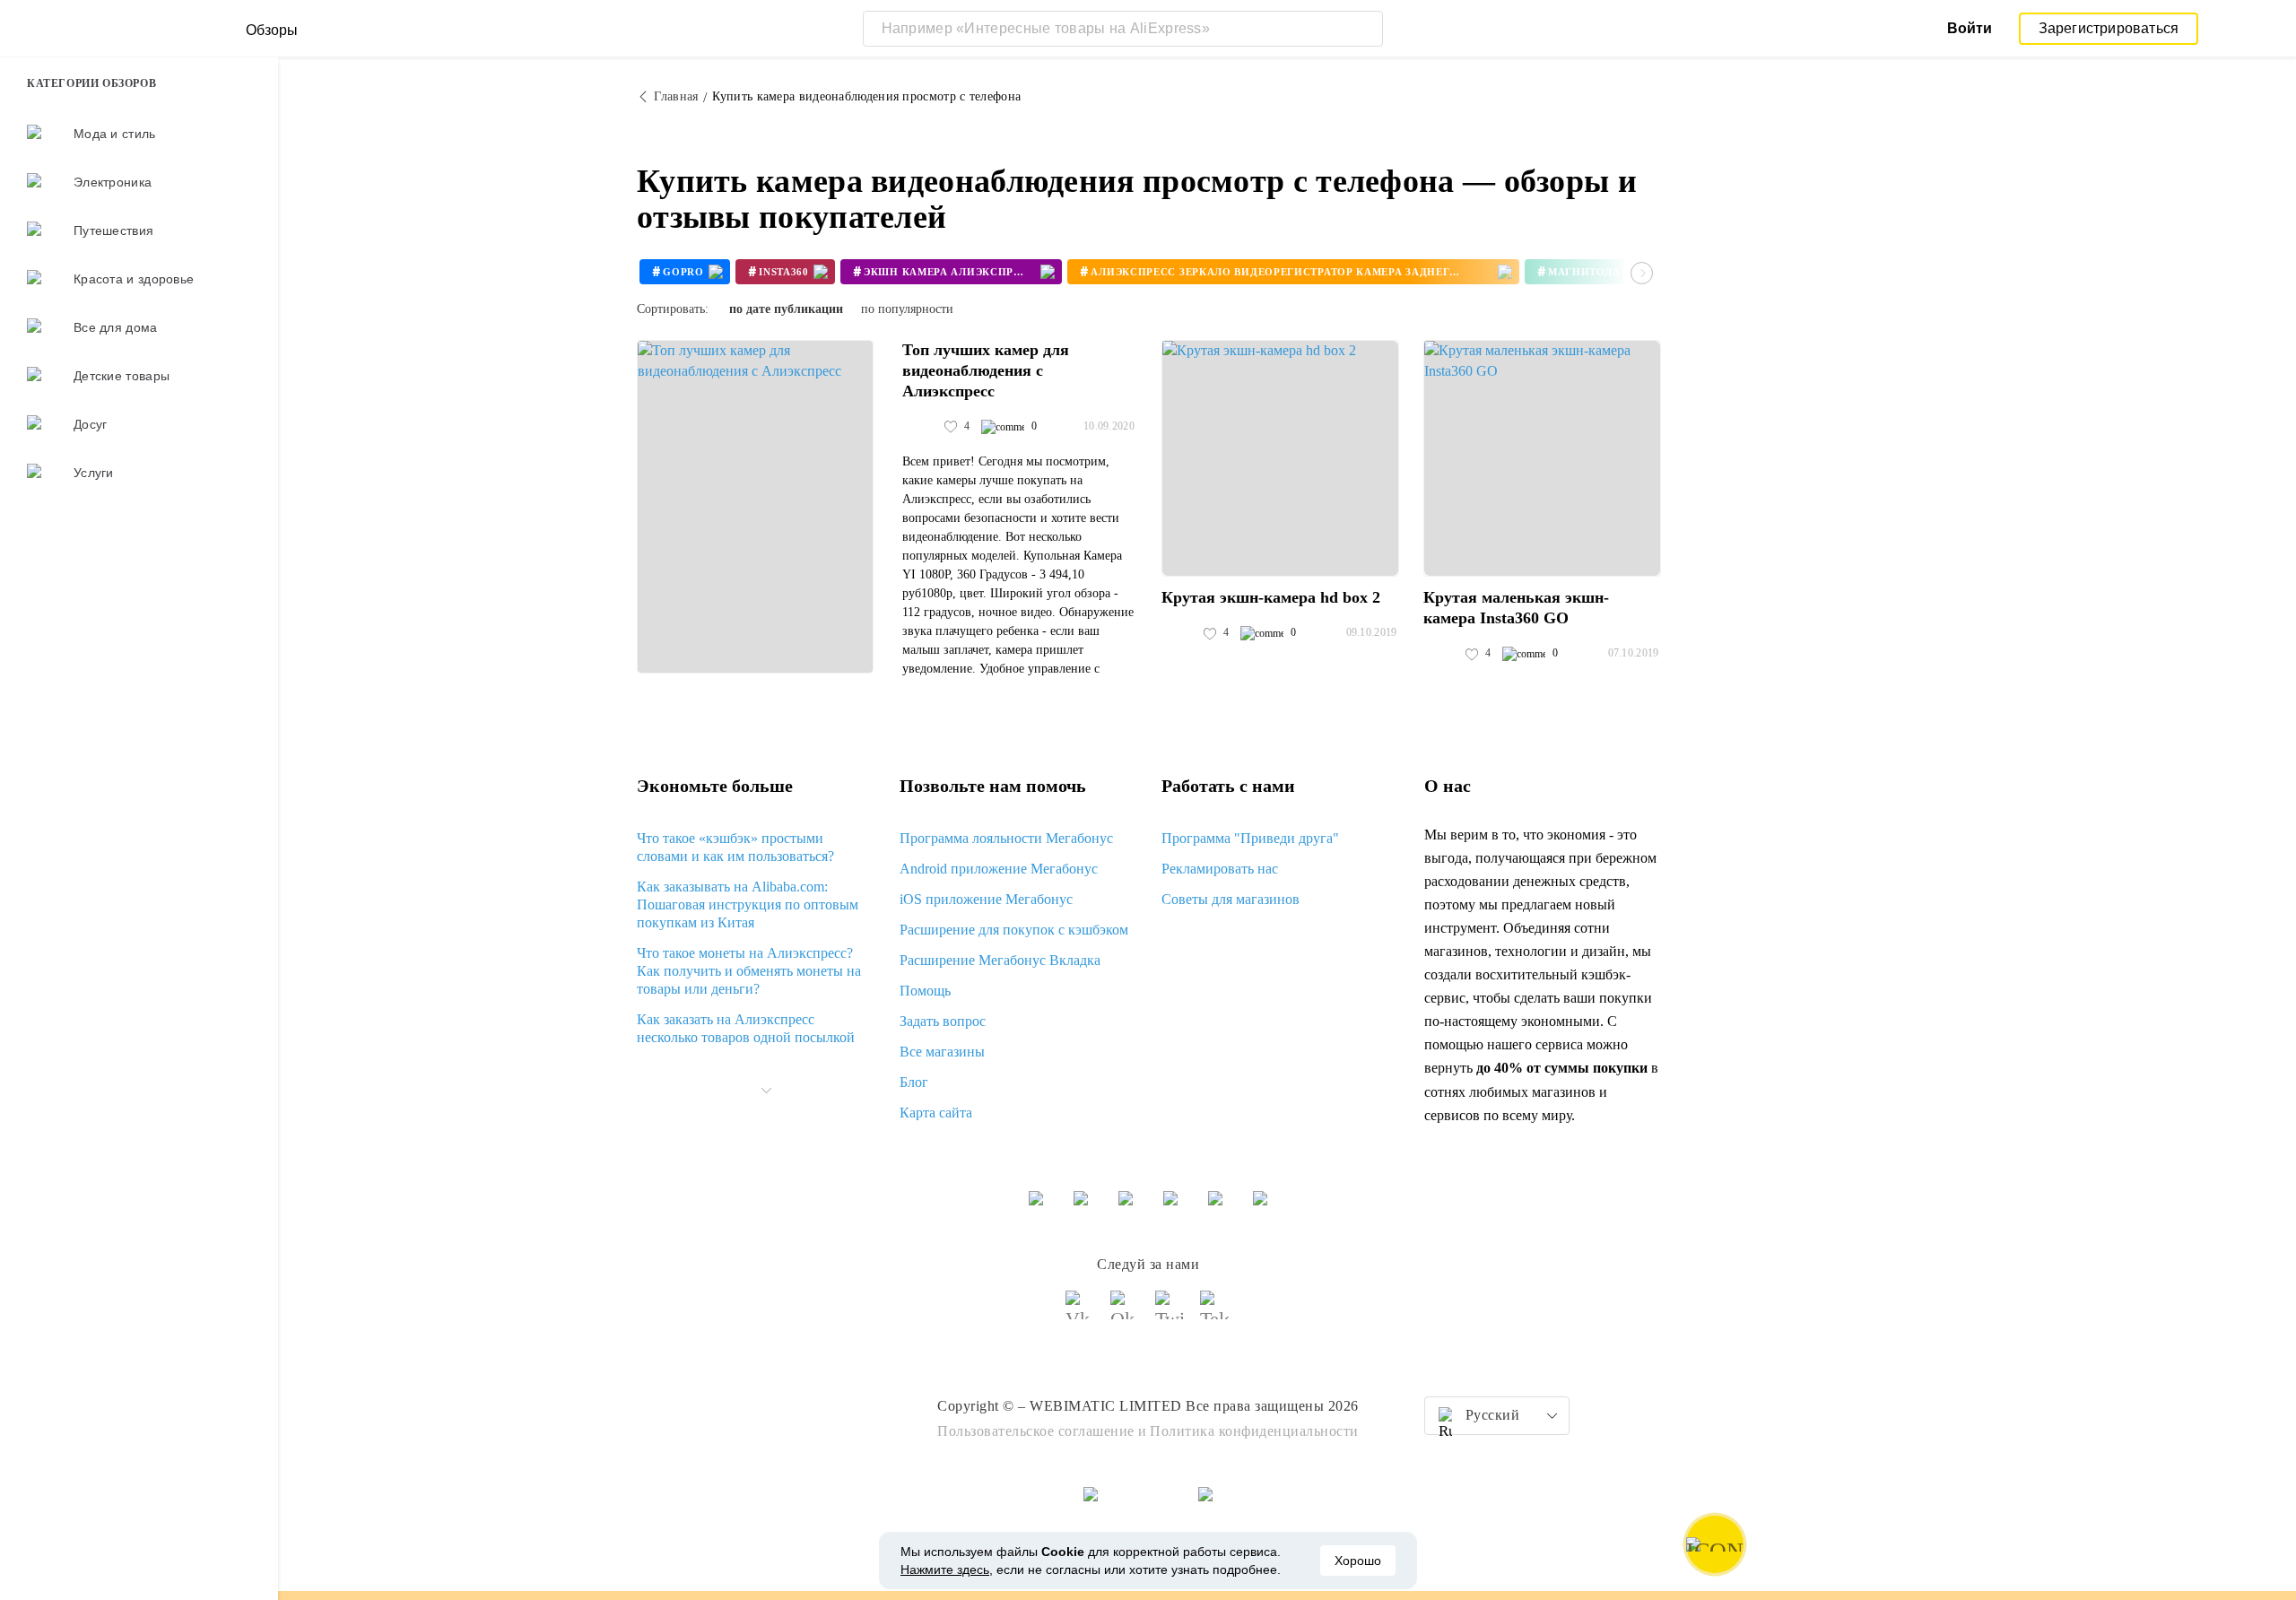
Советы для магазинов (1231, 899)
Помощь (925, 991)
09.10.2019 (1372, 632)
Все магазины (942, 1052)
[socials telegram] (1215, 1313)
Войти (1970, 28)
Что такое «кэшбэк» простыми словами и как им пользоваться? (735, 847)
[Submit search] (1365, 29)
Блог (914, 1082)
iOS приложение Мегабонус (986, 899)
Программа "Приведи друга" (1250, 838)
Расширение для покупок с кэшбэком (1014, 930)
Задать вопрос (943, 1021)
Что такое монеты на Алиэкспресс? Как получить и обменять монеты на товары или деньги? (749, 971)
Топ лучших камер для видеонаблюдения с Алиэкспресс (986, 370)
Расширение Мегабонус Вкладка (1000, 960)
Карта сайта (936, 1113)
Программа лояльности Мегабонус (1006, 838)
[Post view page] (755, 507)
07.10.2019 (1634, 653)
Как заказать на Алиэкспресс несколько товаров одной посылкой (746, 1028)
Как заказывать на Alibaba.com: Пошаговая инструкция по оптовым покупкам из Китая (748, 904)
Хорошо (1358, 1561)
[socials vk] (1081, 1313)
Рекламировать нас (1220, 869)
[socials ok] (1126, 1313)
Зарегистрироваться (2109, 28)
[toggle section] (766, 1091)
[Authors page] (921, 427)
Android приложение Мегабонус (999, 869)
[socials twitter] (1170, 1313)
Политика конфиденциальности (1254, 1431)
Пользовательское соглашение (1036, 1431)
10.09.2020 (1109, 426)
